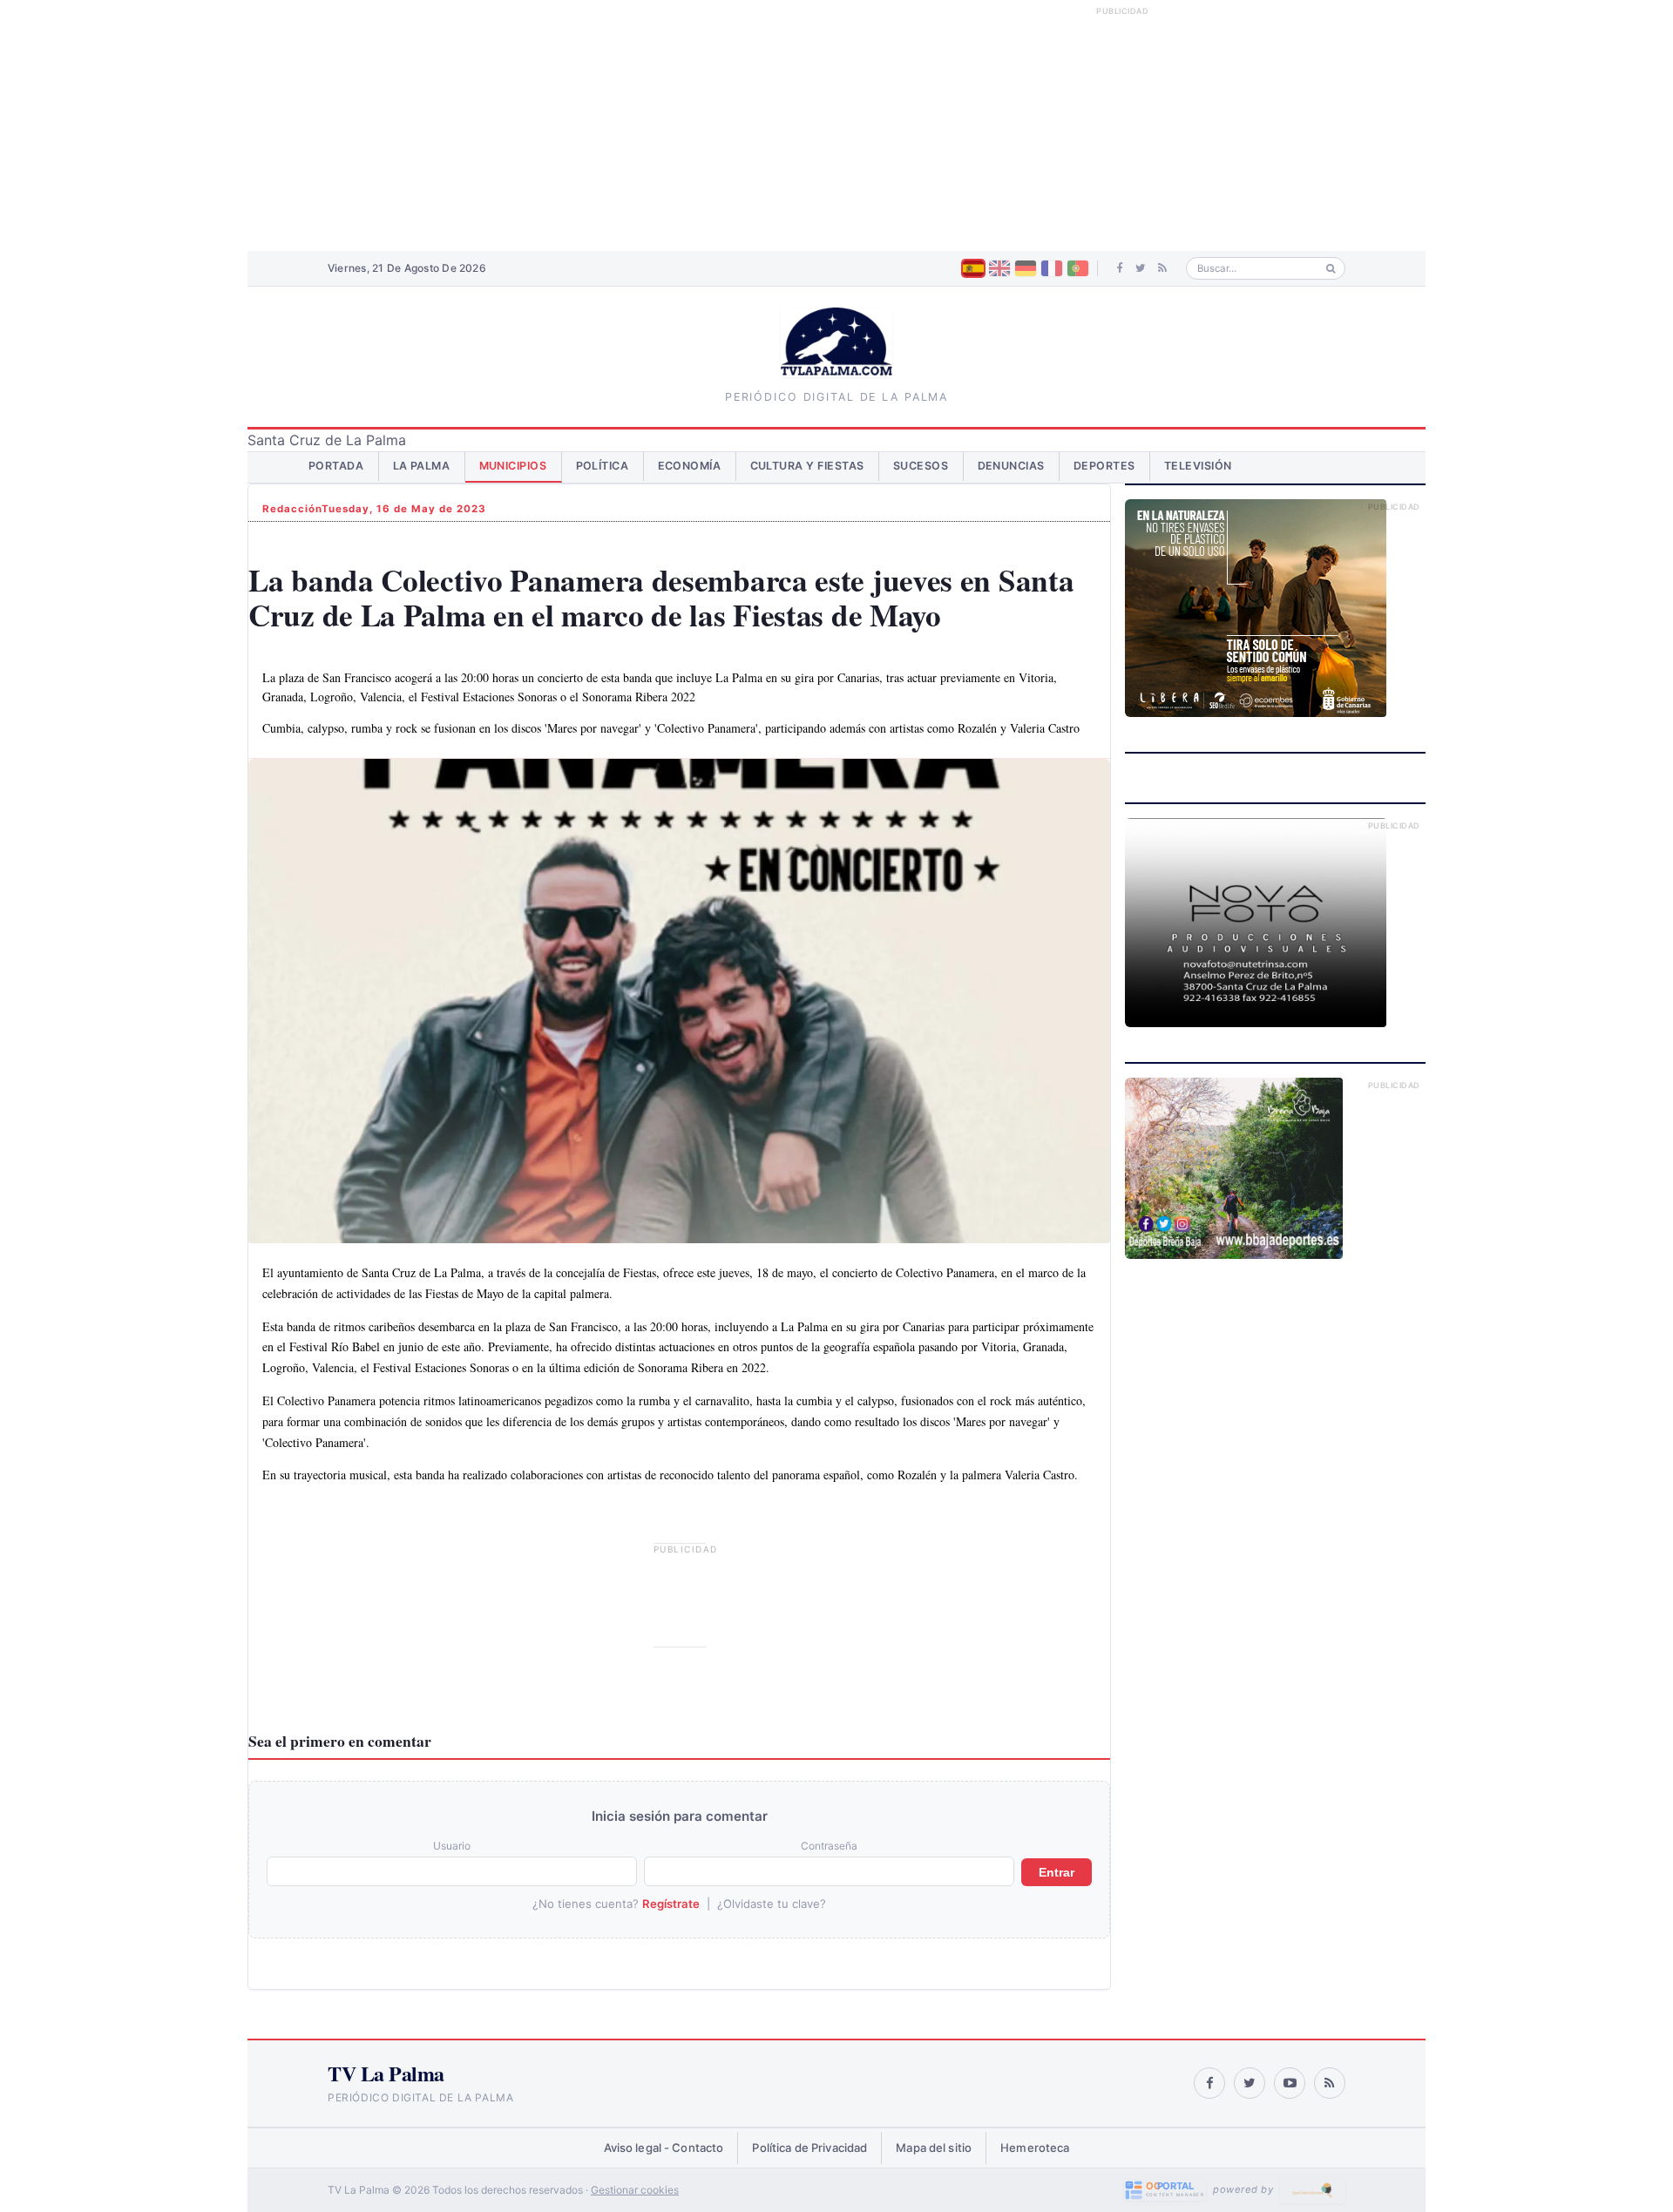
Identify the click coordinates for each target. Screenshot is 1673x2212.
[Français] (1052, 268)
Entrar (1057, 1872)
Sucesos (921, 466)
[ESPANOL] (973, 268)
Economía (690, 466)
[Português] (1078, 268)
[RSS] (1162, 268)
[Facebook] (1120, 268)
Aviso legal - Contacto (664, 2148)
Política (603, 466)
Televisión (1198, 466)
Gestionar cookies (635, 2190)
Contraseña (829, 1846)
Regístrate (671, 1904)
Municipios (513, 466)
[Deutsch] (1026, 268)
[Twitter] (1141, 268)
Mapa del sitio (934, 2148)
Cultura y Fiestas (808, 466)
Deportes (1104, 466)
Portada (336, 466)
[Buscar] (1331, 269)
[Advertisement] (836, 125)
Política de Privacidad (809, 2148)
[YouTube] (1290, 2083)
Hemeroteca (1035, 2148)
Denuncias (1012, 466)
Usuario (452, 1846)
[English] (999, 268)
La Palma (422, 466)
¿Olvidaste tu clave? (772, 1904)
